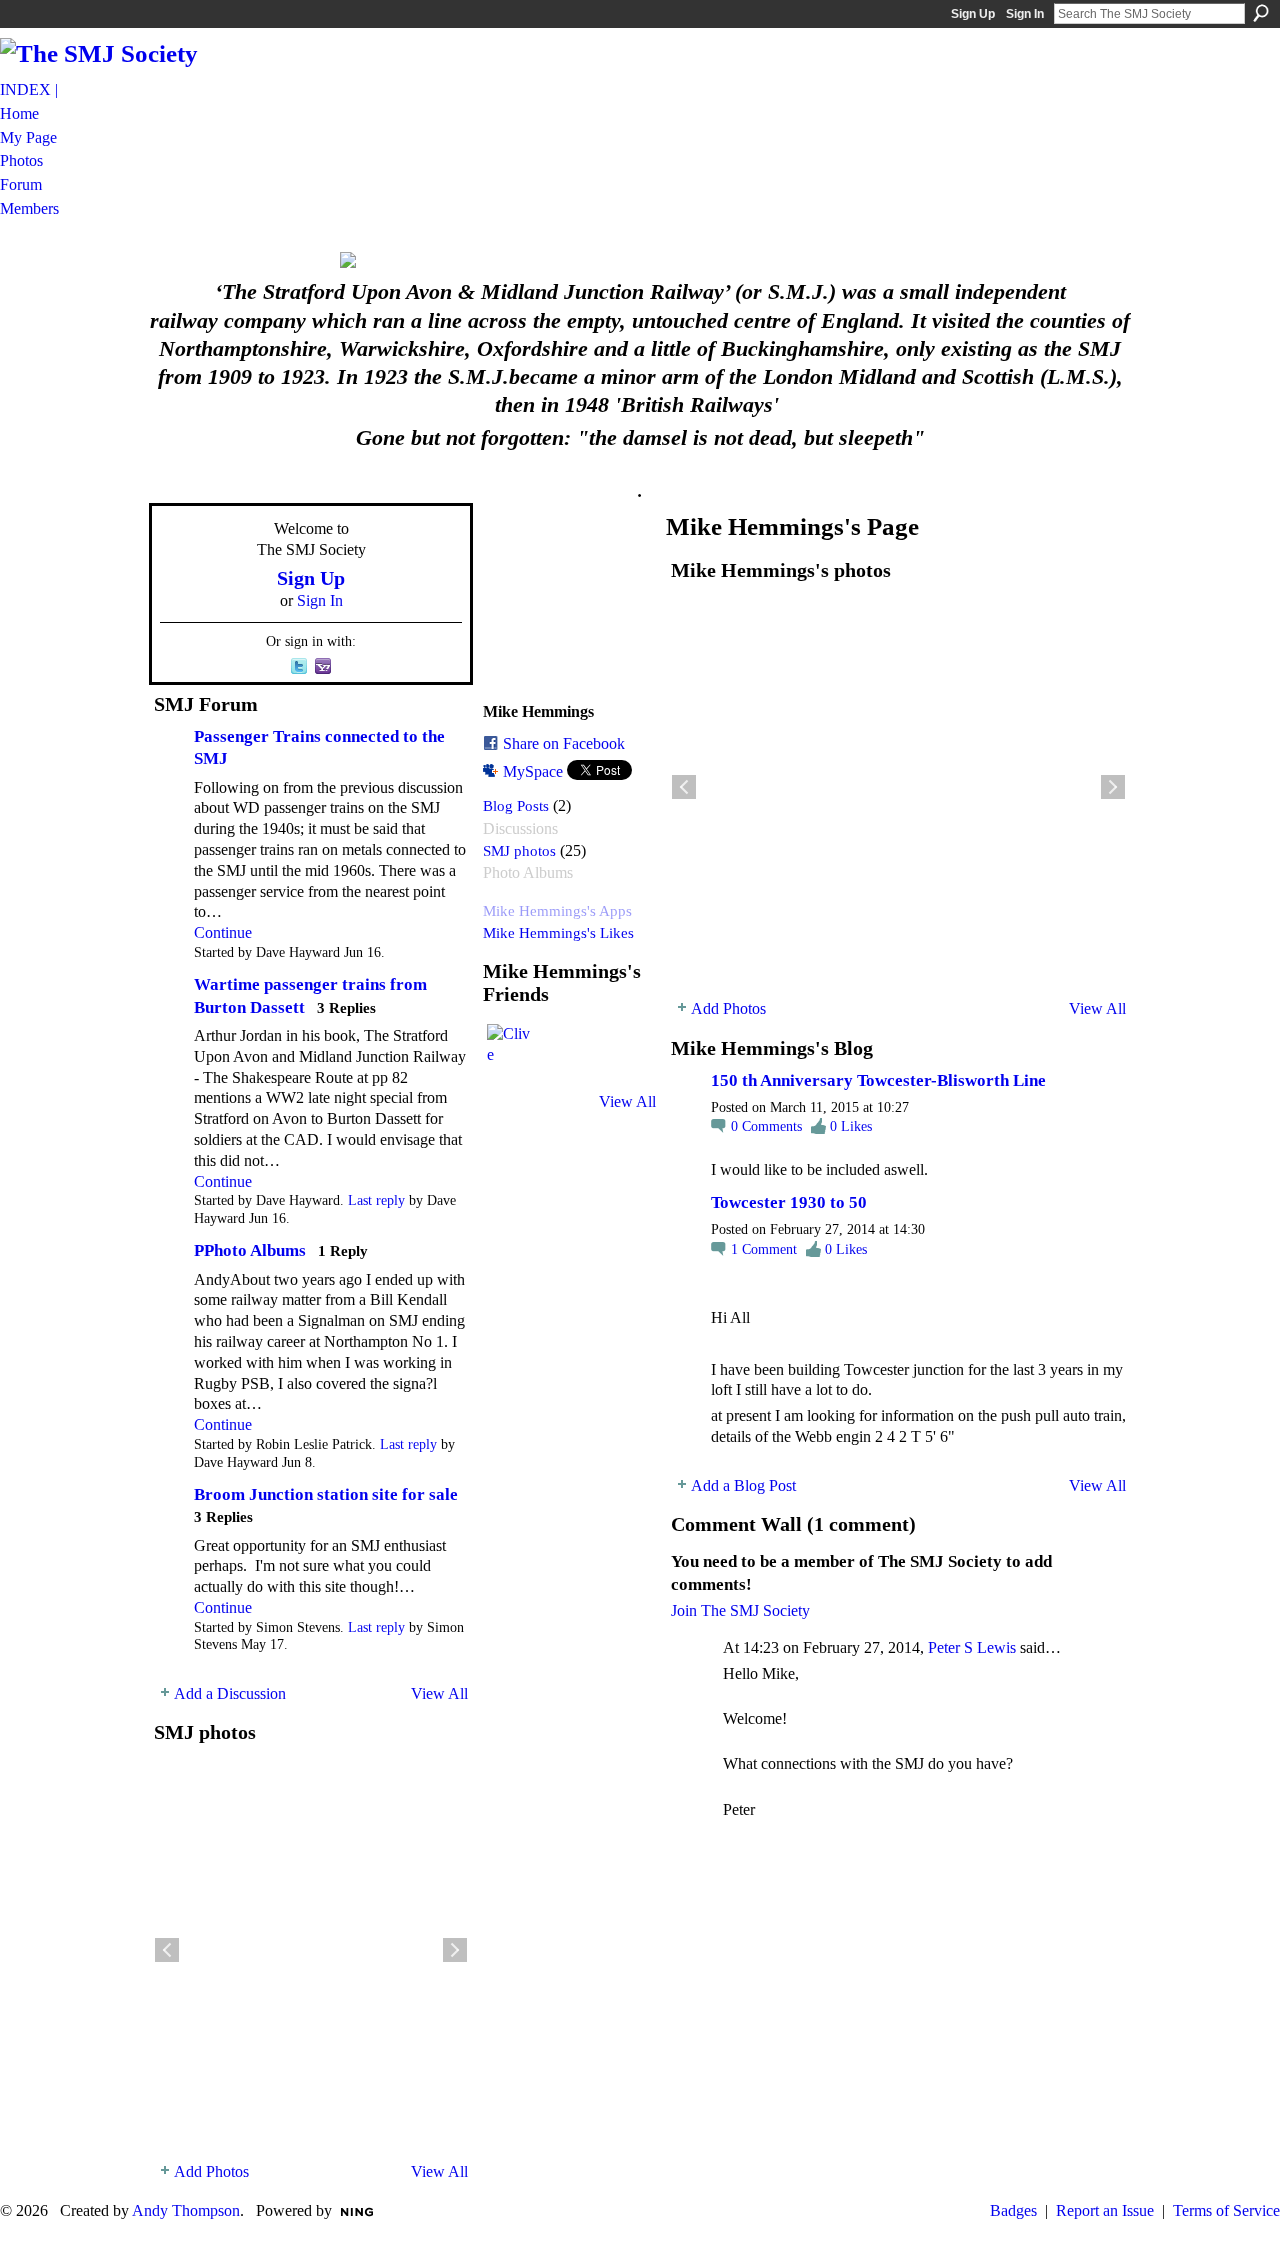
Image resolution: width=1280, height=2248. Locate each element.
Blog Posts (516, 805)
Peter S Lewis (972, 1647)
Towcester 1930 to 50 (789, 1202)
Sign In (1025, 14)
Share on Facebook (564, 743)
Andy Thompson (186, 2210)
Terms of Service (1226, 2210)
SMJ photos (519, 850)
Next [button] (455, 1950)
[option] (311, 1950)
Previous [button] (167, 1950)
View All (439, 1693)
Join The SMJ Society (740, 1610)
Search (1261, 13)
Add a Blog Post (743, 1485)
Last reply (376, 1200)
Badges (1013, 2210)
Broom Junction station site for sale (326, 1494)
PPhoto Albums (250, 1250)
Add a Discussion (230, 1693)
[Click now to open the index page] (640, 260)
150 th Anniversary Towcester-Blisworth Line (878, 1080)
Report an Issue (1105, 2210)
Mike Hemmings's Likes (558, 932)
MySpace (533, 771)
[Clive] (511, 1048)
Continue (223, 932)
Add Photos (211, 2171)
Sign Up (973, 14)
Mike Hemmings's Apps (557, 910)
